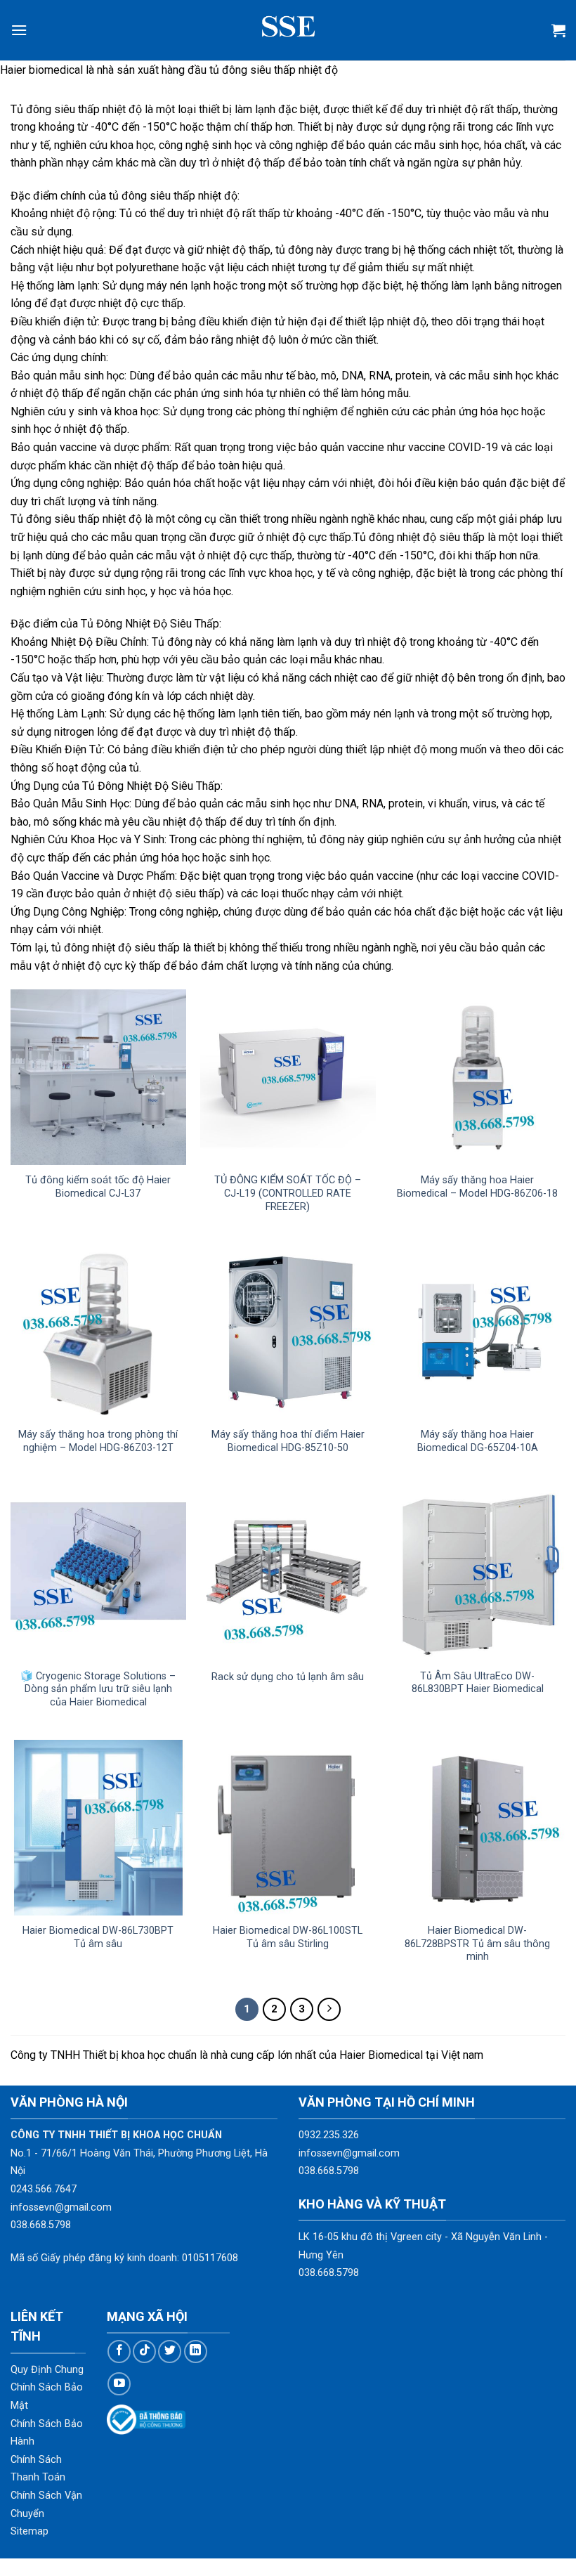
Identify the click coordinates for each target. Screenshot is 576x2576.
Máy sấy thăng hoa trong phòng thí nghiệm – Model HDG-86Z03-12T (98, 1441)
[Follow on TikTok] (144, 2351)
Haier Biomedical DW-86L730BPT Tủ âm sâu (98, 1937)
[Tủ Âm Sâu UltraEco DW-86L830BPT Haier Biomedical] (478, 1573)
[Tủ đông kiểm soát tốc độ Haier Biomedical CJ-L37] (98, 1077)
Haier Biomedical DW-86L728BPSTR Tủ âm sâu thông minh (477, 1944)
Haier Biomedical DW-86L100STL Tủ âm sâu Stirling (288, 1937)
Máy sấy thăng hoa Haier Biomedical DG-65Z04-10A (478, 1441)
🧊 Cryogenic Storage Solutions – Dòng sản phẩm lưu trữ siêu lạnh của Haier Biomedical (98, 1689)
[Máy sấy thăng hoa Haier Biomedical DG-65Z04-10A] (478, 1332)
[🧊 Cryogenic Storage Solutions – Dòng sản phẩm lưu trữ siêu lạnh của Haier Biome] (98, 1573)
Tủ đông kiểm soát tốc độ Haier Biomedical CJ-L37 (98, 1187)
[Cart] (558, 30)
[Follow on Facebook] (119, 2351)
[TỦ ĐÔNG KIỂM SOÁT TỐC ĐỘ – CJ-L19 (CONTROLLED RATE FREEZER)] (288, 1077)
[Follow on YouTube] (119, 2384)
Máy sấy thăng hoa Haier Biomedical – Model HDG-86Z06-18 (477, 1187)
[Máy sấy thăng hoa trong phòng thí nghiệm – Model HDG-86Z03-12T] (98, 1332)
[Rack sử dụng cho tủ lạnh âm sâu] (288, 1573)
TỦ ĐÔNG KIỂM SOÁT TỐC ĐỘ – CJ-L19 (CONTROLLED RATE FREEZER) (288, 1193)
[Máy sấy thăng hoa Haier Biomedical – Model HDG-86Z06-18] (478, 1077)
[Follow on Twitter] (170, 2351)
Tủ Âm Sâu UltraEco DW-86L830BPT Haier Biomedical (478, 1683)
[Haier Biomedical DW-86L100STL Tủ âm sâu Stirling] (288, 1828)
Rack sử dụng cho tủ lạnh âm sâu (288, 1677)
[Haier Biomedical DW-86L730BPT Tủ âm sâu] (98, 1828)
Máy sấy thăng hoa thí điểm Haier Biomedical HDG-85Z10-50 (288, 1441)
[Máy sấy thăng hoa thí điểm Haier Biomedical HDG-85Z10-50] (288, 1332)
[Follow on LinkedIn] (196, 2351)
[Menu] (19, 30)
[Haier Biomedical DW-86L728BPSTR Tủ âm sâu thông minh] (478, 1828)
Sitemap (30, 2531)
